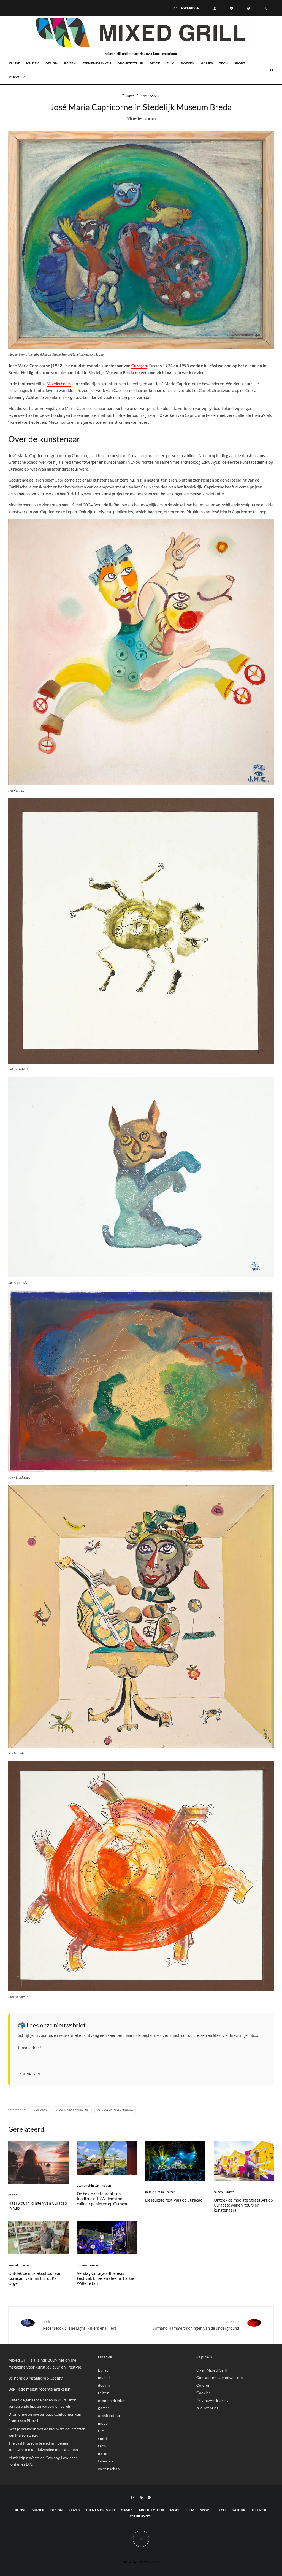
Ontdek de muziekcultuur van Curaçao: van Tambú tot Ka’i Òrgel (35, 2278)
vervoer (17, 77)
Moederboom (59, 384)
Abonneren (30, 2074)
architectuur (130, 63)
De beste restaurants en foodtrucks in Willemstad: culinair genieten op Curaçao (103, 2199)
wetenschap (109, 2469)
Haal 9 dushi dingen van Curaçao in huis (38, 2205)
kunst (14, 63)
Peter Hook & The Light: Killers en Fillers (80, 2325)
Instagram (37, 2378)
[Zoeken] (265, 8)
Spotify (56, 2378)
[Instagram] (215, 8)
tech (223, 63)
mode (155, 63)
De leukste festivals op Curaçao (174, 2200)
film (170, 63)
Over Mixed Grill (212, 2370)
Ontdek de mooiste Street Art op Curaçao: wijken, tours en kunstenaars (243, 2205)
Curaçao (139, 366)
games (207, 63)
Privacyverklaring (213, 2401)
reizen (70, 63)
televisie (106, 2461)
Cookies (204, 2393)
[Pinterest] (231, 8)
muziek (32, 63)
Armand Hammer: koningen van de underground (196, 2325)
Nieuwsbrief (207, 2408)
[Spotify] (248, 8)
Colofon (203, 2385)
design (51, 63)
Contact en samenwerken (220, 2378)
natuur (104, 2454)
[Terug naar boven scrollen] (141, 2539)
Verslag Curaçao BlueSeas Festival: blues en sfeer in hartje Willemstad (105, 2278)
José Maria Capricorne (73, 2110)
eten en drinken (97, 63)
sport (240, 63)
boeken (188, 63)
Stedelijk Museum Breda (116, 2110)
